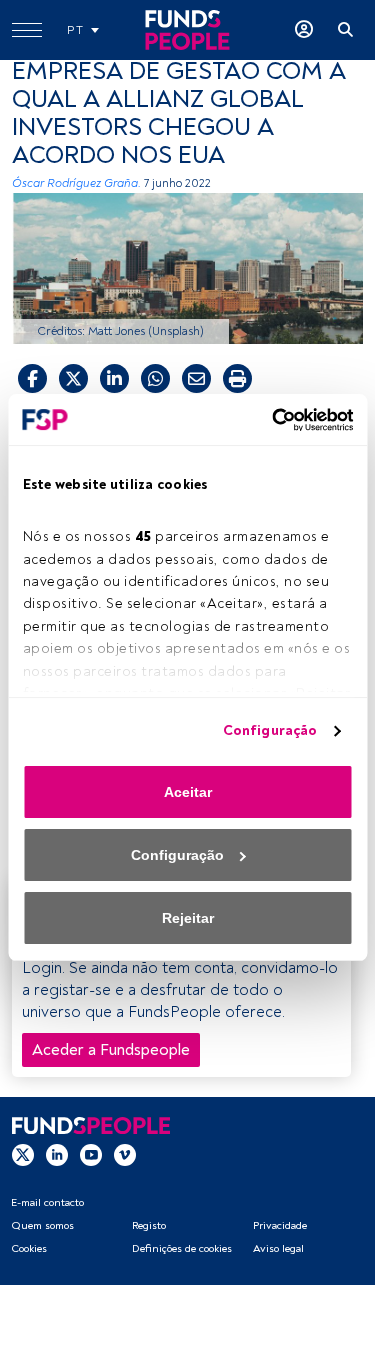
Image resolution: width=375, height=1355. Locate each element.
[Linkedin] (57, 1154)
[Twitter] (23, 1154)
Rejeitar (188, 918)
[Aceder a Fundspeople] (304, 30)
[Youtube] (91, 1154)
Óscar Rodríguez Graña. (76, 183)
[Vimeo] (125, 1154)
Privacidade (280, 1225)
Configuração (270, 730)
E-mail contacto (47, 1202)
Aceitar (188, 792)
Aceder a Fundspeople (111, 1050)
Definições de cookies (182, 1248)
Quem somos (42, 1225)
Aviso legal (278, 1248)
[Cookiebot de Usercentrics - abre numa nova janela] (268, 420)
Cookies (29, 1248)
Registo (149, 1225)
